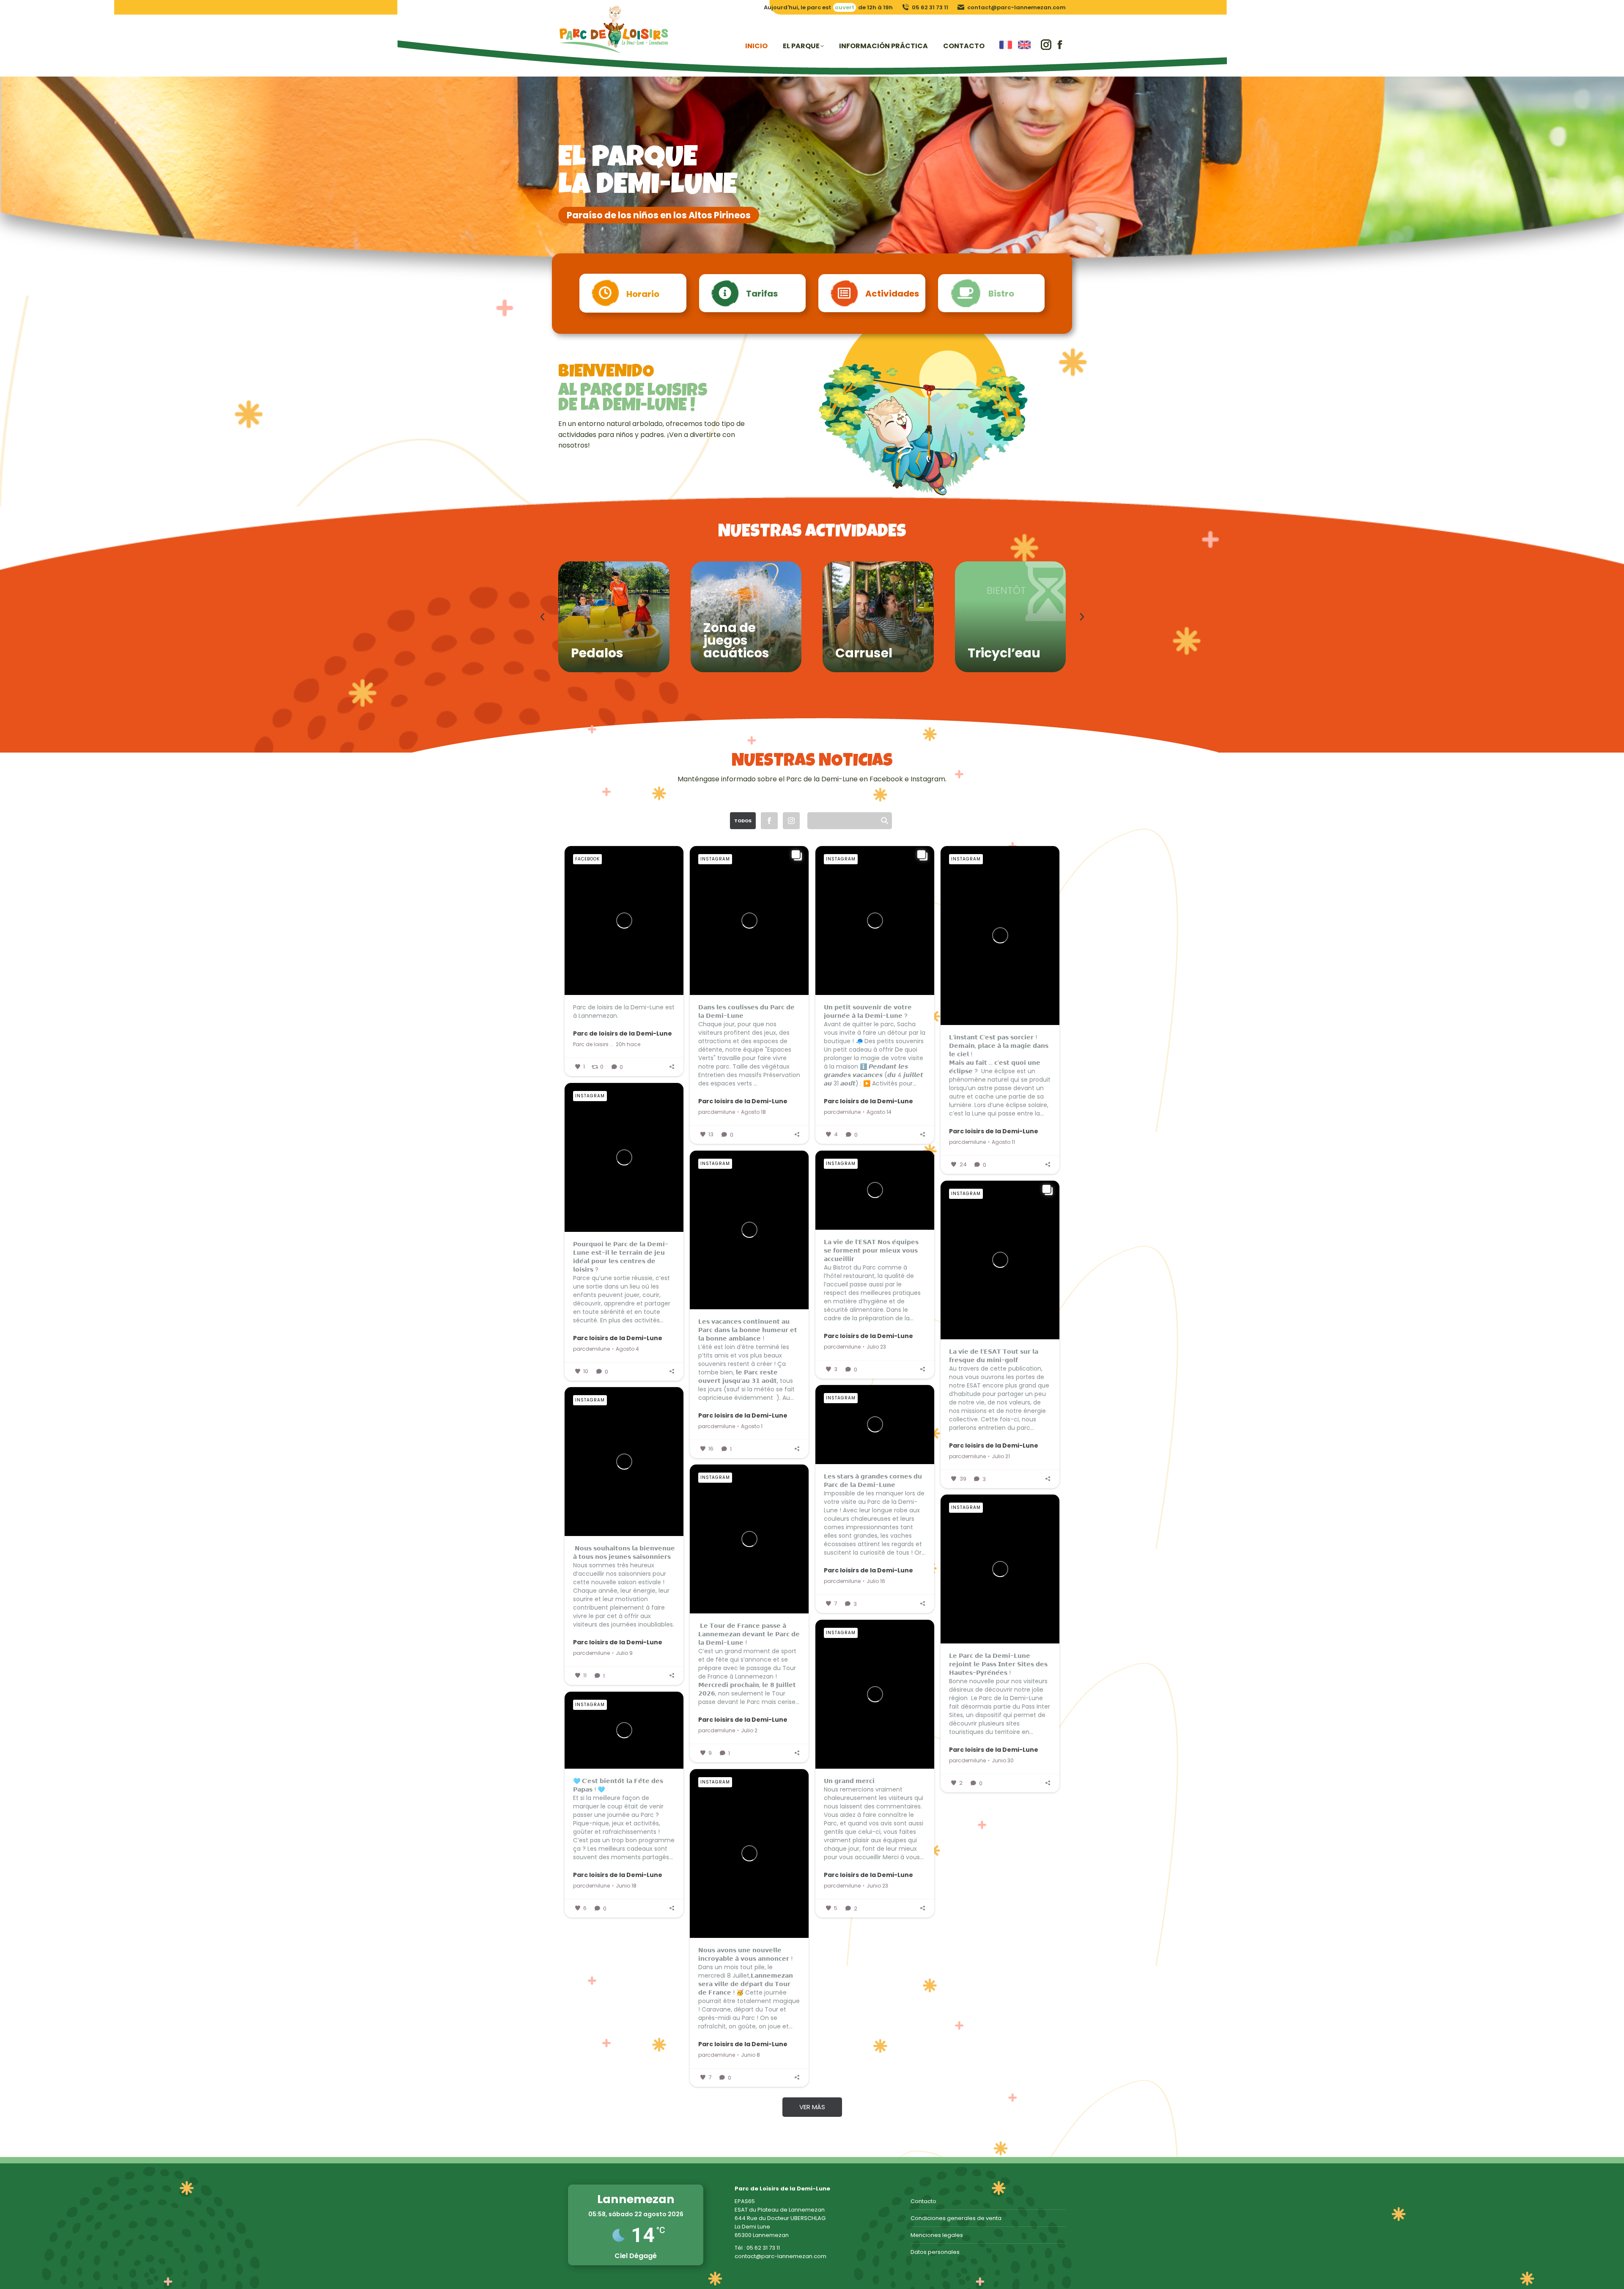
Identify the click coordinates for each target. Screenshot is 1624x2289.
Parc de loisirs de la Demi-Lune (623, 1033)
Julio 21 (1001, 1456)
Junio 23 (877, 1886)
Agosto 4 (627, 1349)
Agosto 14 (879, 1112)
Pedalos (597, 653)
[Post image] (614, 617)
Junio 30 (1003, 1761)
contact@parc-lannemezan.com (1016, 7)
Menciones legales (937, 2235)
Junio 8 (750, 2055)
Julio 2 (749, 1731)
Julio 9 (624, 1653)
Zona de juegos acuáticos (736, 640)
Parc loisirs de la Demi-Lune (743, 1101)
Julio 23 (876, 1347)
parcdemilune (717, 1112)
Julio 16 (876, 1581)
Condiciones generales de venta (956, 2218)
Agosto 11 (1003, 1142)
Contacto (923, 2201)
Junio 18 (626, 1886)
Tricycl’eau (1004, 653)
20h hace (628, 1044)
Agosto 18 (753, 1112)
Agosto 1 (752, 1426)
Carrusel (864, 653)
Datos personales (935, 2252)
